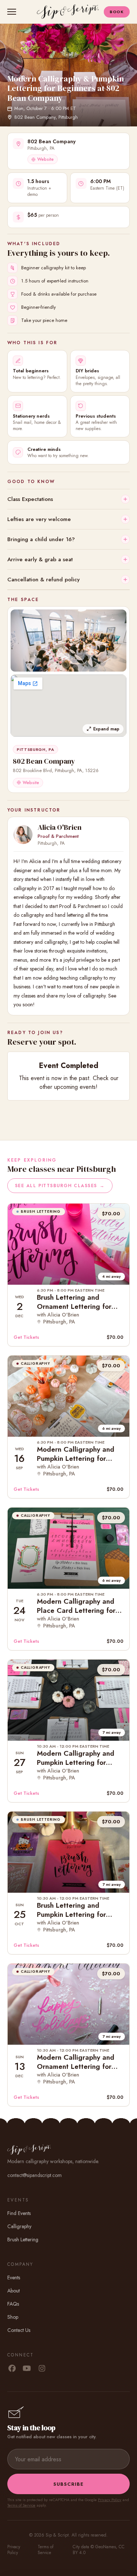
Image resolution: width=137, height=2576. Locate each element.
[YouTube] (27, 2369)
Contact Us (19, 2330)
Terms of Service (21, 2505)
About (14, 2291)
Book (117, 12)
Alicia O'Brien (60, 827)
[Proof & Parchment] (23, 835)
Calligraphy (19, 2226)
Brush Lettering (23, 2239)
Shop (13, 2317)
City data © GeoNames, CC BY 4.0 (99, 2550)
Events (14, 2277)
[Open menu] (13, 12)
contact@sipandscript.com (35, 2175)
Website (45, 159)
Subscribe (68, 2484)
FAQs (13, 2304)
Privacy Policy (110, 2500)
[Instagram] (42, 2369)
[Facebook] (12, 2369)
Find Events (19, 2213)
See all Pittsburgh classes (60, 1186)
